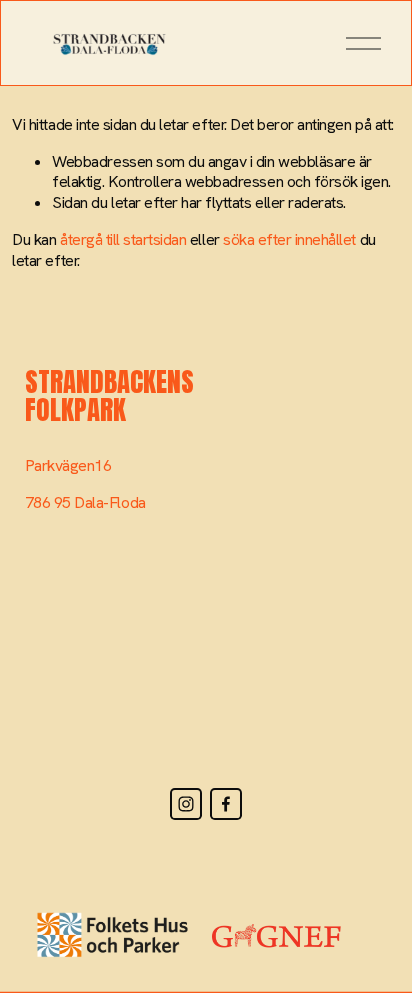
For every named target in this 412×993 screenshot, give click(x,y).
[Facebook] (226, 804)
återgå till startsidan (123, 239)
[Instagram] (186, 804)
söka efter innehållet (289, 239)
